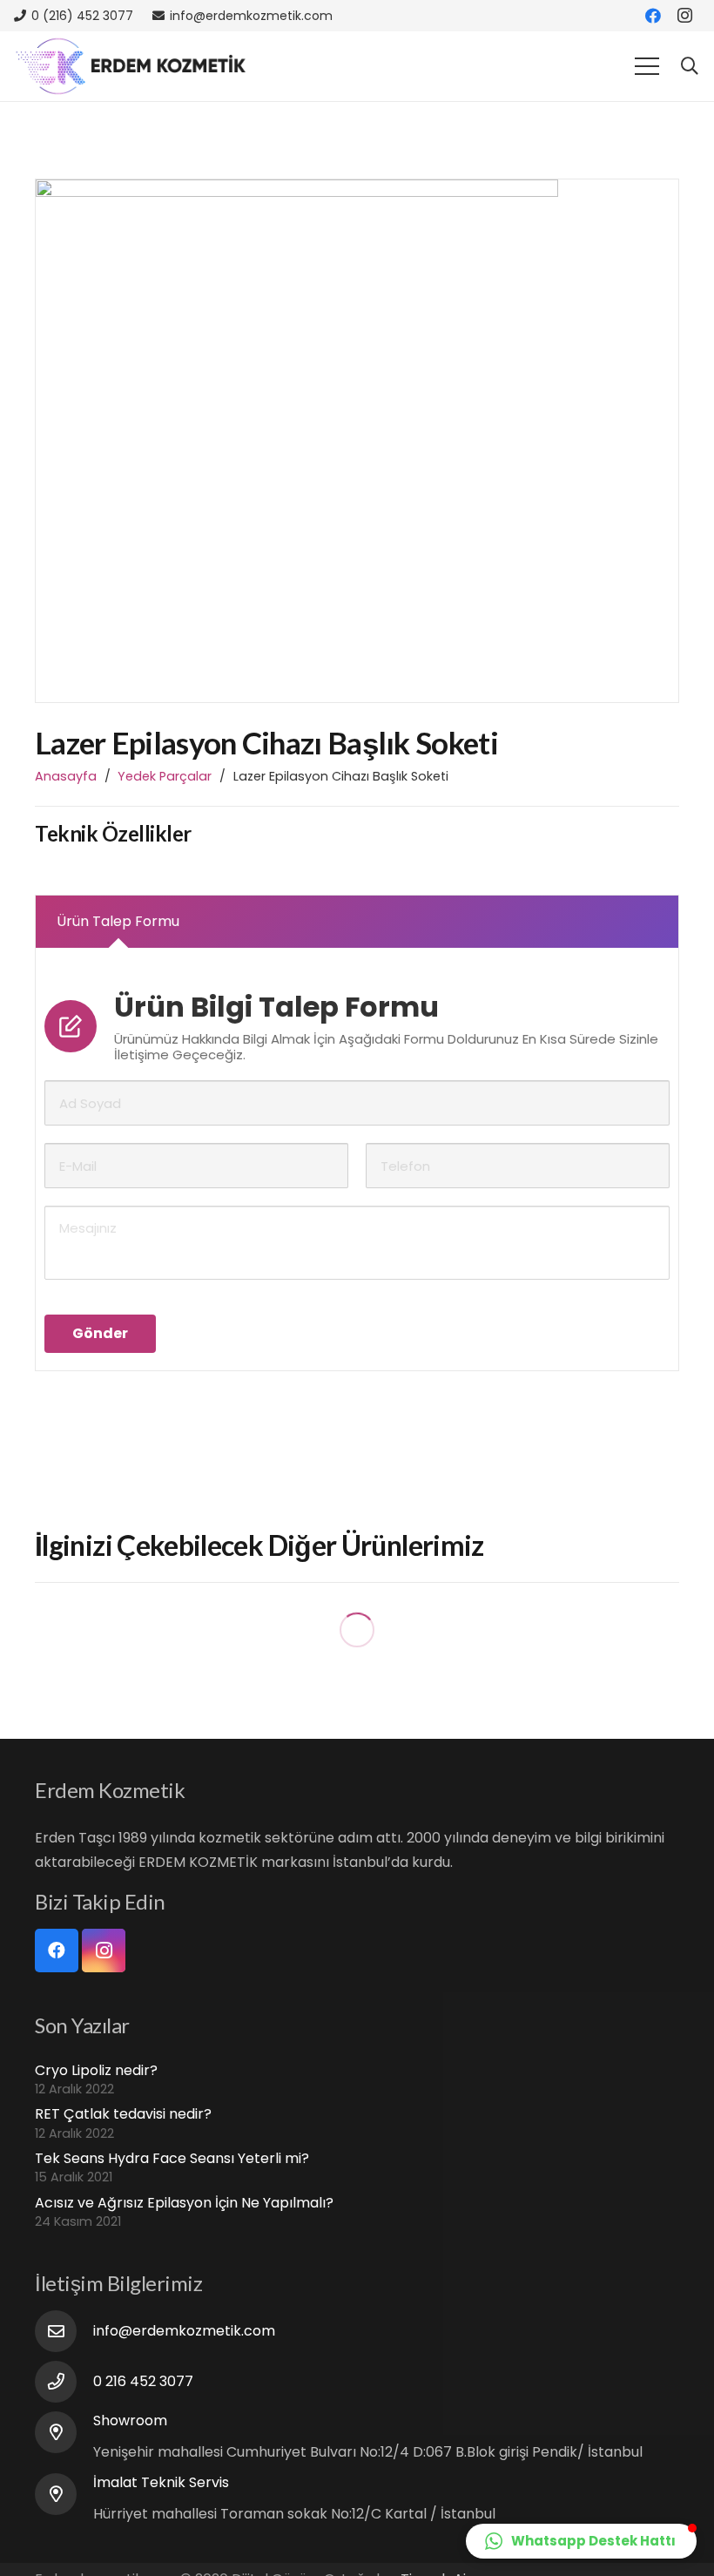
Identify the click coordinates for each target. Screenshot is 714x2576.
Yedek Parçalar (165, 776)
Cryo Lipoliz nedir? (96, 2070)
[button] (581, 2541)
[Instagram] (684, 16)
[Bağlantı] (131, 66)
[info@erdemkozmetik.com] (64, 2331)
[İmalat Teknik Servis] (64, 2494)
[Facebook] (653, 16)
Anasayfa (66, 776)
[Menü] (647, 66)
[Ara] (690, 67)
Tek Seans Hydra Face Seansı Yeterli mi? (172, 2158)
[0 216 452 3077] (64, 2382)
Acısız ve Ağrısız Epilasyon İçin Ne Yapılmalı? (184, 2203)
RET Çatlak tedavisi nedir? (123, 2114)
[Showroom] (64, 2432)
